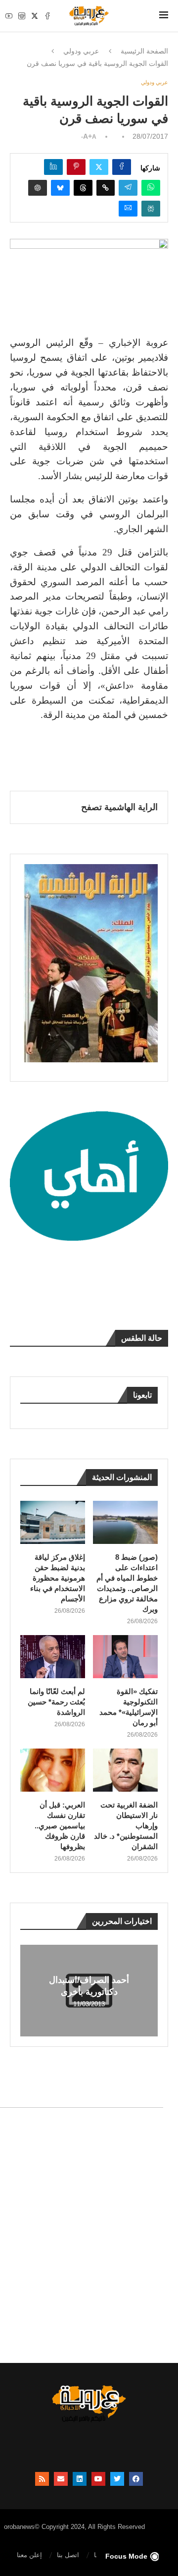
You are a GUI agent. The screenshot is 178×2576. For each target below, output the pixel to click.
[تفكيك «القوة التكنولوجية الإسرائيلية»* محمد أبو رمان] (125, 1657)
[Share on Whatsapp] (151, 188)
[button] (29, 1990)
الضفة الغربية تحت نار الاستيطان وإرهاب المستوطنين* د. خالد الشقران (126, 1826)
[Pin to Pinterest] (76, 167)
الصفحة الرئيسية (144, 51)
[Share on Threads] (83, 188)
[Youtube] (9, 16)
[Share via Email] (128, 209)
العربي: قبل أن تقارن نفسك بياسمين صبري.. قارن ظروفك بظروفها (60, 1826)
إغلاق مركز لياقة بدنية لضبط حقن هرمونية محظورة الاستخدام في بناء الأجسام (58, 1578)
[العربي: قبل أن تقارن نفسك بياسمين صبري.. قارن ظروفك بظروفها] (53, 1770)
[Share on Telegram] (128, 188)
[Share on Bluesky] (60, 188)
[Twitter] (35, 16)
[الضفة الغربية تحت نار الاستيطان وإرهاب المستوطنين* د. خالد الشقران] (125, 1770)
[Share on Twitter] (99, 167)
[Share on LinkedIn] (53, 167)
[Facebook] (47, 16)
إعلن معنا (29, 2555)
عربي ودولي (81, 51)
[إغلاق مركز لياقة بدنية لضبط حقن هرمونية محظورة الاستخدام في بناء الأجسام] (53, 1522)
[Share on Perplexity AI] (151, 209)
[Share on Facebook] (122, 167)
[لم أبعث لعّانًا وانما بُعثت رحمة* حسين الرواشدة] (53, 1657)
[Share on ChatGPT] (38, 188)
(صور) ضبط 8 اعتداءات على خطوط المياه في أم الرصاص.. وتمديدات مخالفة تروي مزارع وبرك (127, 1583)
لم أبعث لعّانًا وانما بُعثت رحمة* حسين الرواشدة (56, 1702)
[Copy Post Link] (106, 188)
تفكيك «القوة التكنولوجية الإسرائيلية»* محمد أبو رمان (129, 1707)
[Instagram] (22, 16)
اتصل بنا (68, 2555)
